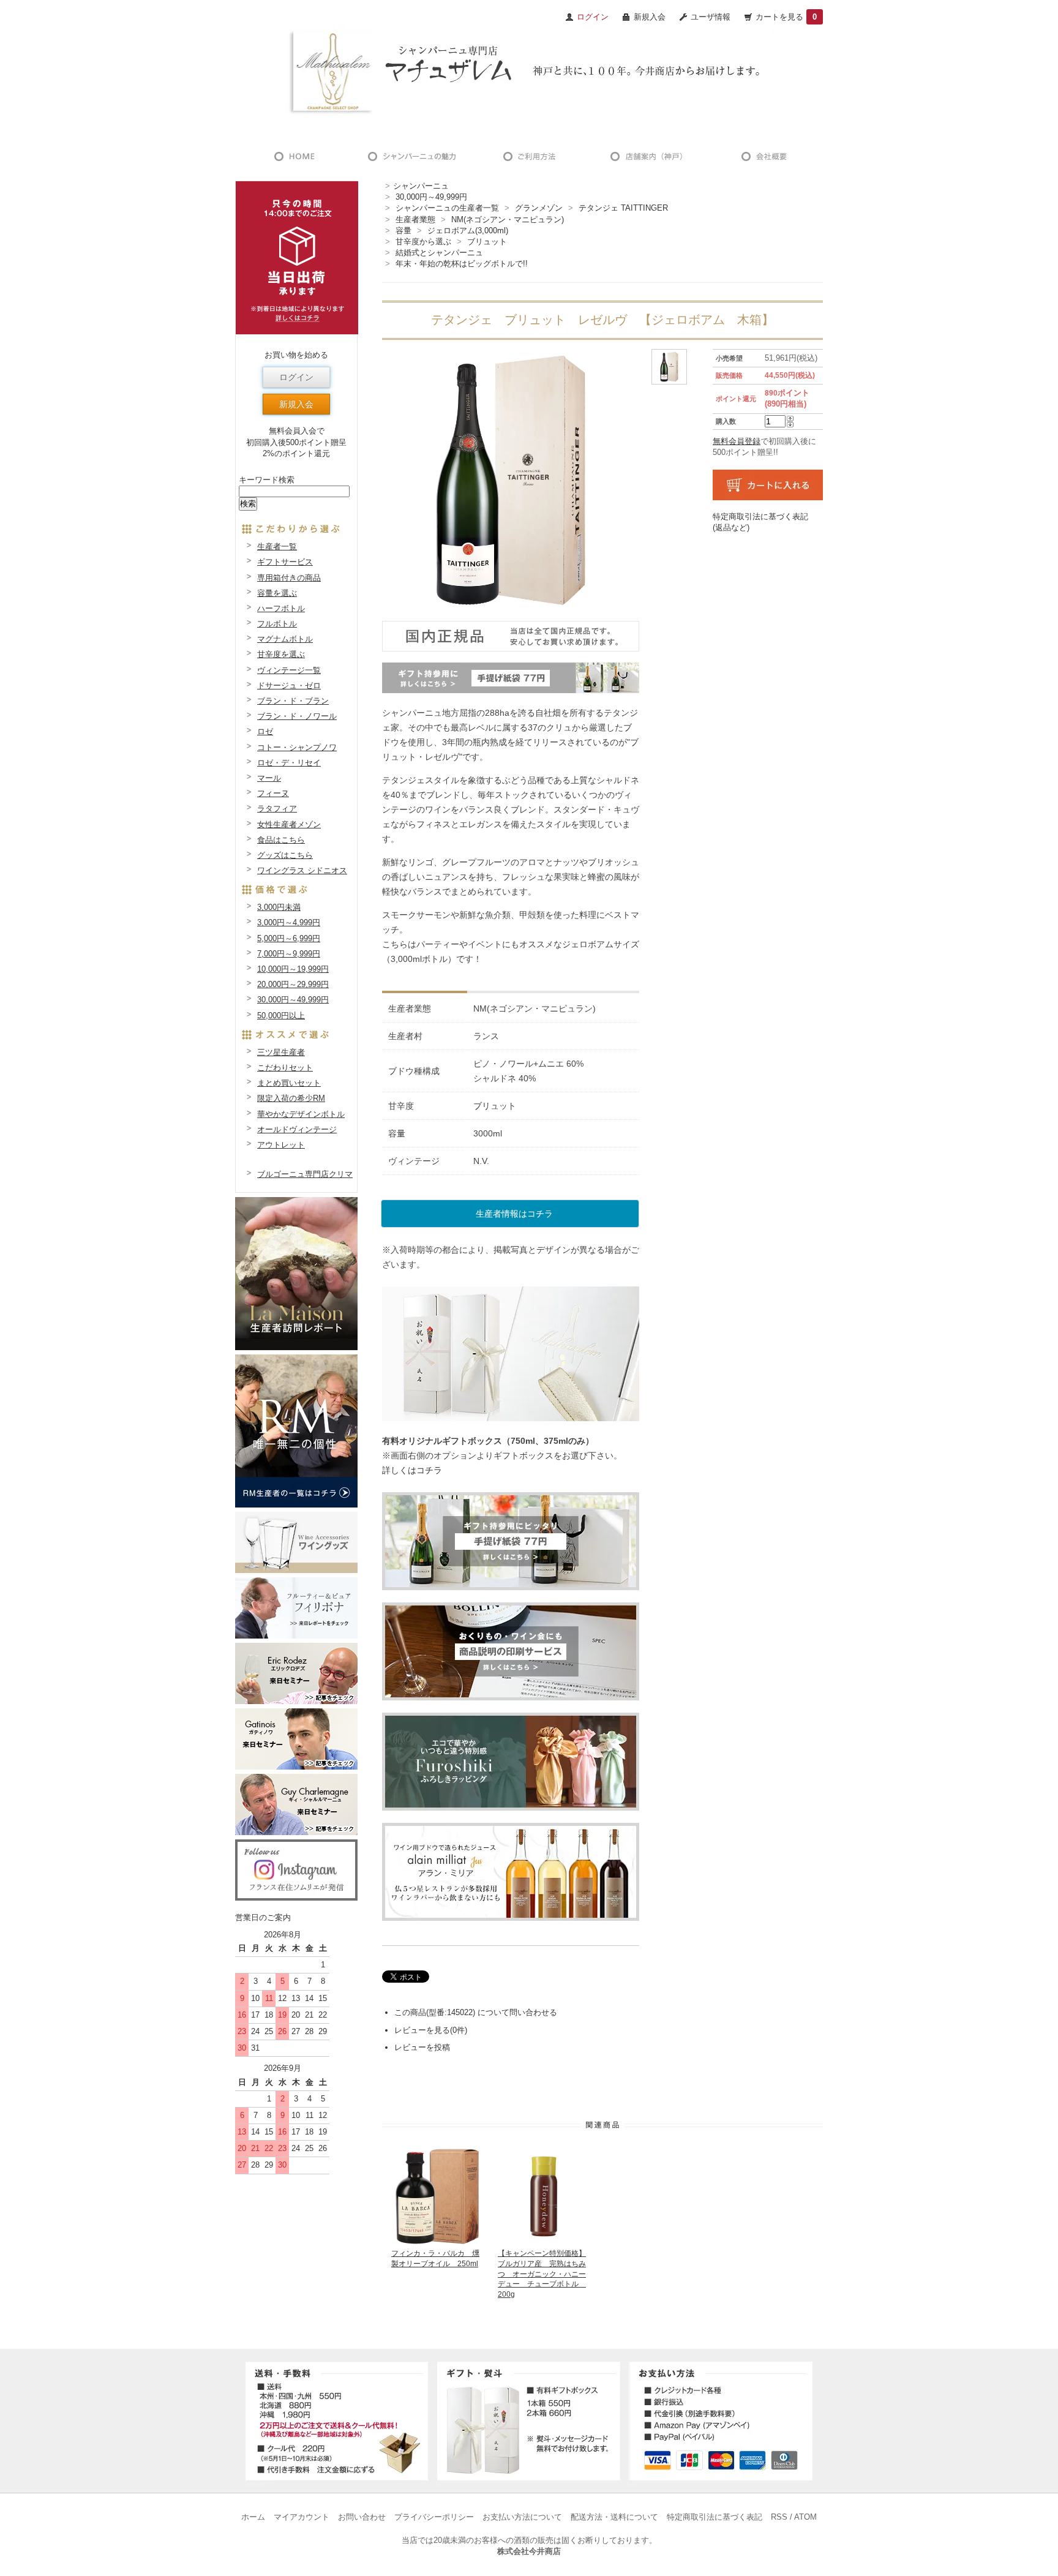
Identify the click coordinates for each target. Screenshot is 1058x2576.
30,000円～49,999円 (431, 197)
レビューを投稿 (422, 2047)
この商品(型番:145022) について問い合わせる (476, 2012)
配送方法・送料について (614, 2517)
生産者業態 (415, 220)
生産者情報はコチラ (514, 1214)
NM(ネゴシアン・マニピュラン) (508, 220)
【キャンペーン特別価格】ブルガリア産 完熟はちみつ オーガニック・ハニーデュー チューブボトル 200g (542, 2274)
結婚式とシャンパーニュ (439, 253)
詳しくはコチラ (412, 1470)
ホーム (253, 2517)
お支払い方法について (522, 2517)
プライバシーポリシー (434, 2517)
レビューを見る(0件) (431, 2030)
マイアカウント (302, 2517)
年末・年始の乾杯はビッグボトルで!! (462, 264)
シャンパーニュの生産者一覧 (447, 208)
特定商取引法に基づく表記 (715, 2517)
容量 (403, 231)
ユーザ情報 (711, 17)
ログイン (296, 377)
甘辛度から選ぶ (423, 242)
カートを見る (786, 17)
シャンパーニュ (421, 186)
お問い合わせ (362, 2517)
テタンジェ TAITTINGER (623, 208)
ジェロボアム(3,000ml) (468, 231)
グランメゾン (539, 208)
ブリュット (487, 242)
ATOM (805, 2517)
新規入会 (650, 17)
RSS (779, 2517)
